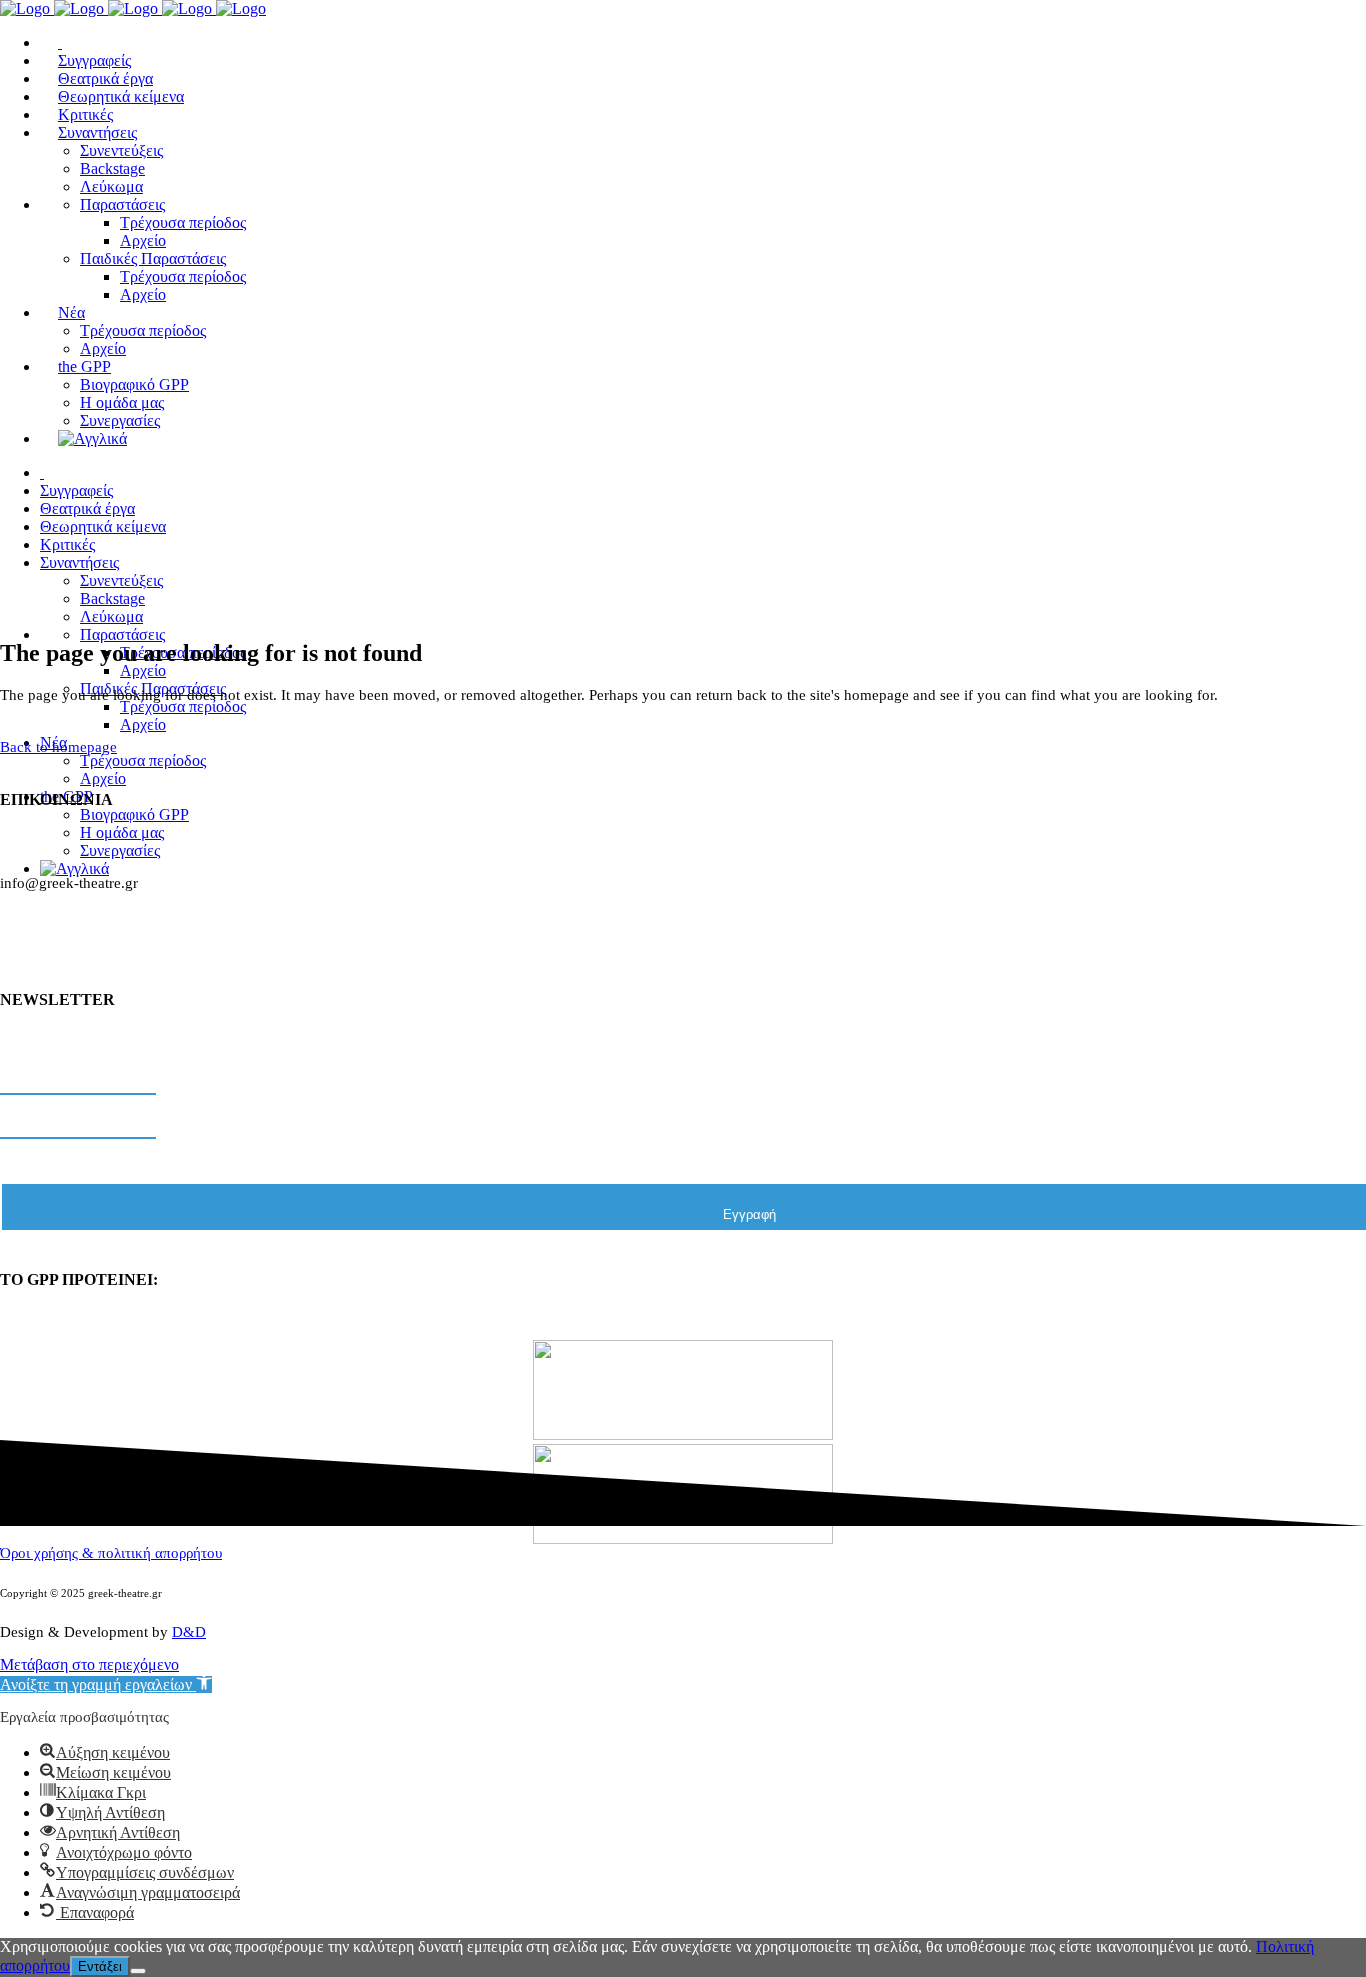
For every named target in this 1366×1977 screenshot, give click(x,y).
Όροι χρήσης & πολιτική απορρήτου (111, 1553)
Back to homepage (58, 747)
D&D (189, 1632)
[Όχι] (138, 1971)
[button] (106, 1684)
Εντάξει (100, 1966)
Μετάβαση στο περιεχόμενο (89, 1664)
